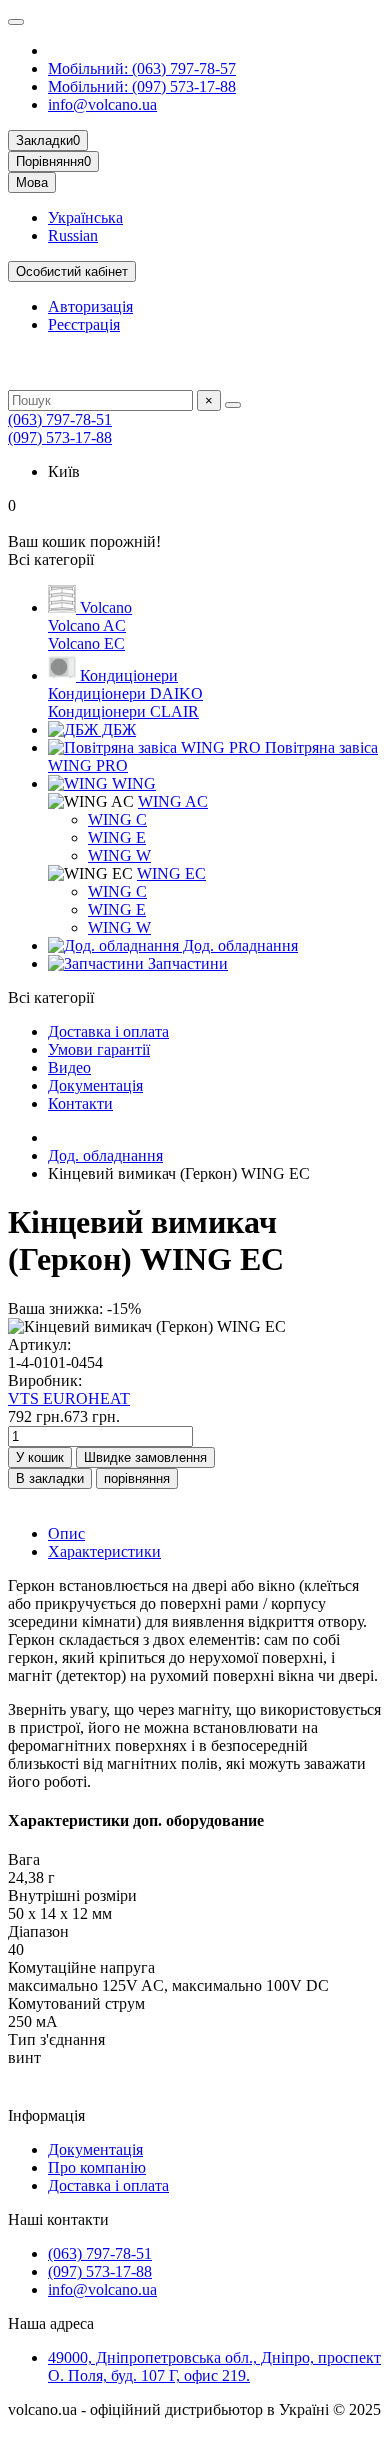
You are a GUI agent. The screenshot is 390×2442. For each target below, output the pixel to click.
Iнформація (46, 2115)
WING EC (171, 873)
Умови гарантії (99, 1049)
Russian (73, 235)
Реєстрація (84, 324)
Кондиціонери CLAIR (123, 711)
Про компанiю (97, 2167)
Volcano (104, 607)
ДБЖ (117, 729)
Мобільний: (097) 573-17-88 (142, 86)
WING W (119, 855)
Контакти (80, 1103)
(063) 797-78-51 (60, 419)
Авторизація (90, 306)
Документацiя (95, 1085)
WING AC (173, 801)
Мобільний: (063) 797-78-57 (142, 68)
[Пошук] (233, 405)
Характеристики (104, 1551)
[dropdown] (16, 22)
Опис (66, 1533)
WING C (117, 819)
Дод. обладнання (238, 945)
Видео (69, 1067)
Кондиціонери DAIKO (125, 693)
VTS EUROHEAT (69, 1398)
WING (132, 783)
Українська (85, 217)
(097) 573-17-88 (60, 437)
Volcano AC (87, 625)
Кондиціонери (127, 675)
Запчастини (186, 963)
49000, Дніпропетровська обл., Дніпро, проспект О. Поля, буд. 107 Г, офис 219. (214, 2366)
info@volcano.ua (102, 104)
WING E (117, 837)
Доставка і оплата (108, 1031)
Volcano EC (86, 643)
